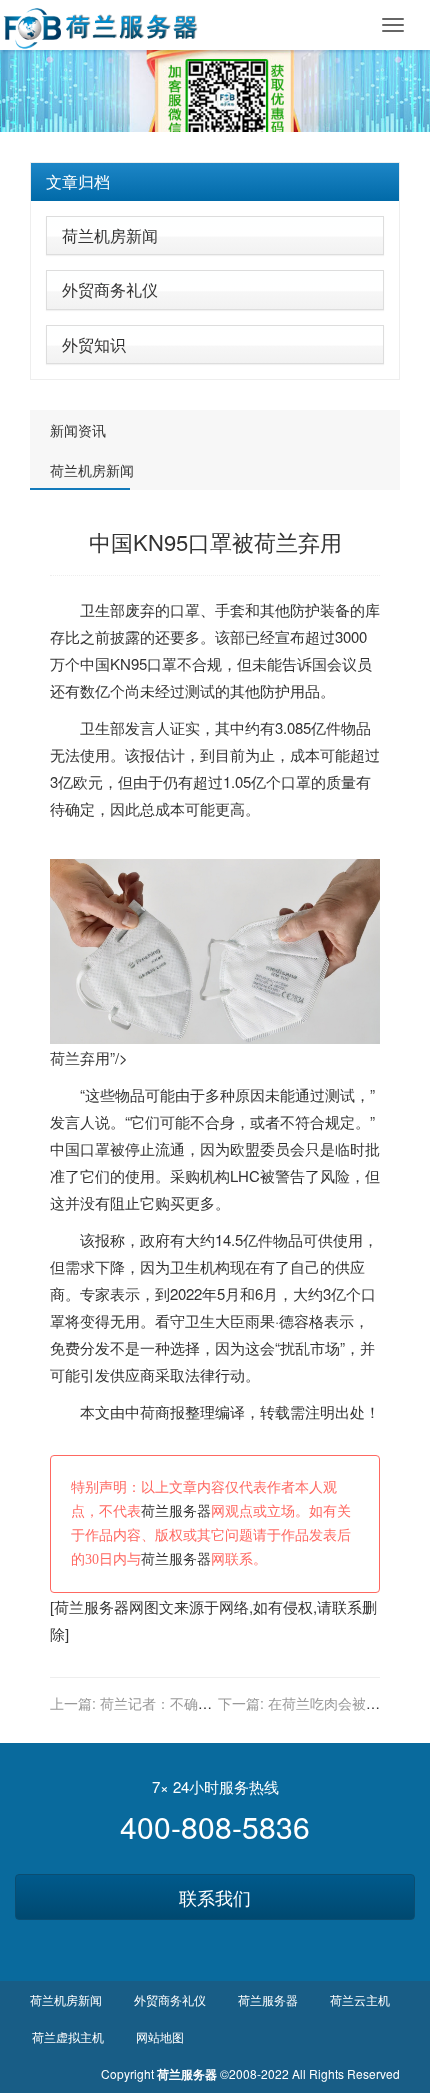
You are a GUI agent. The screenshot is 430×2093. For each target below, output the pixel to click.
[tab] (215, 182)
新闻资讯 (78, 430)
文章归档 (78, 181)
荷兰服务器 (176, 1511)
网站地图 (160, 2036)
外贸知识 (94, 344)
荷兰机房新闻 (110, 235)
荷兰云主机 (360, 1999)
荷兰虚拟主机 (68, 2036)
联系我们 (215, 1897)
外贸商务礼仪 (110, 289)
